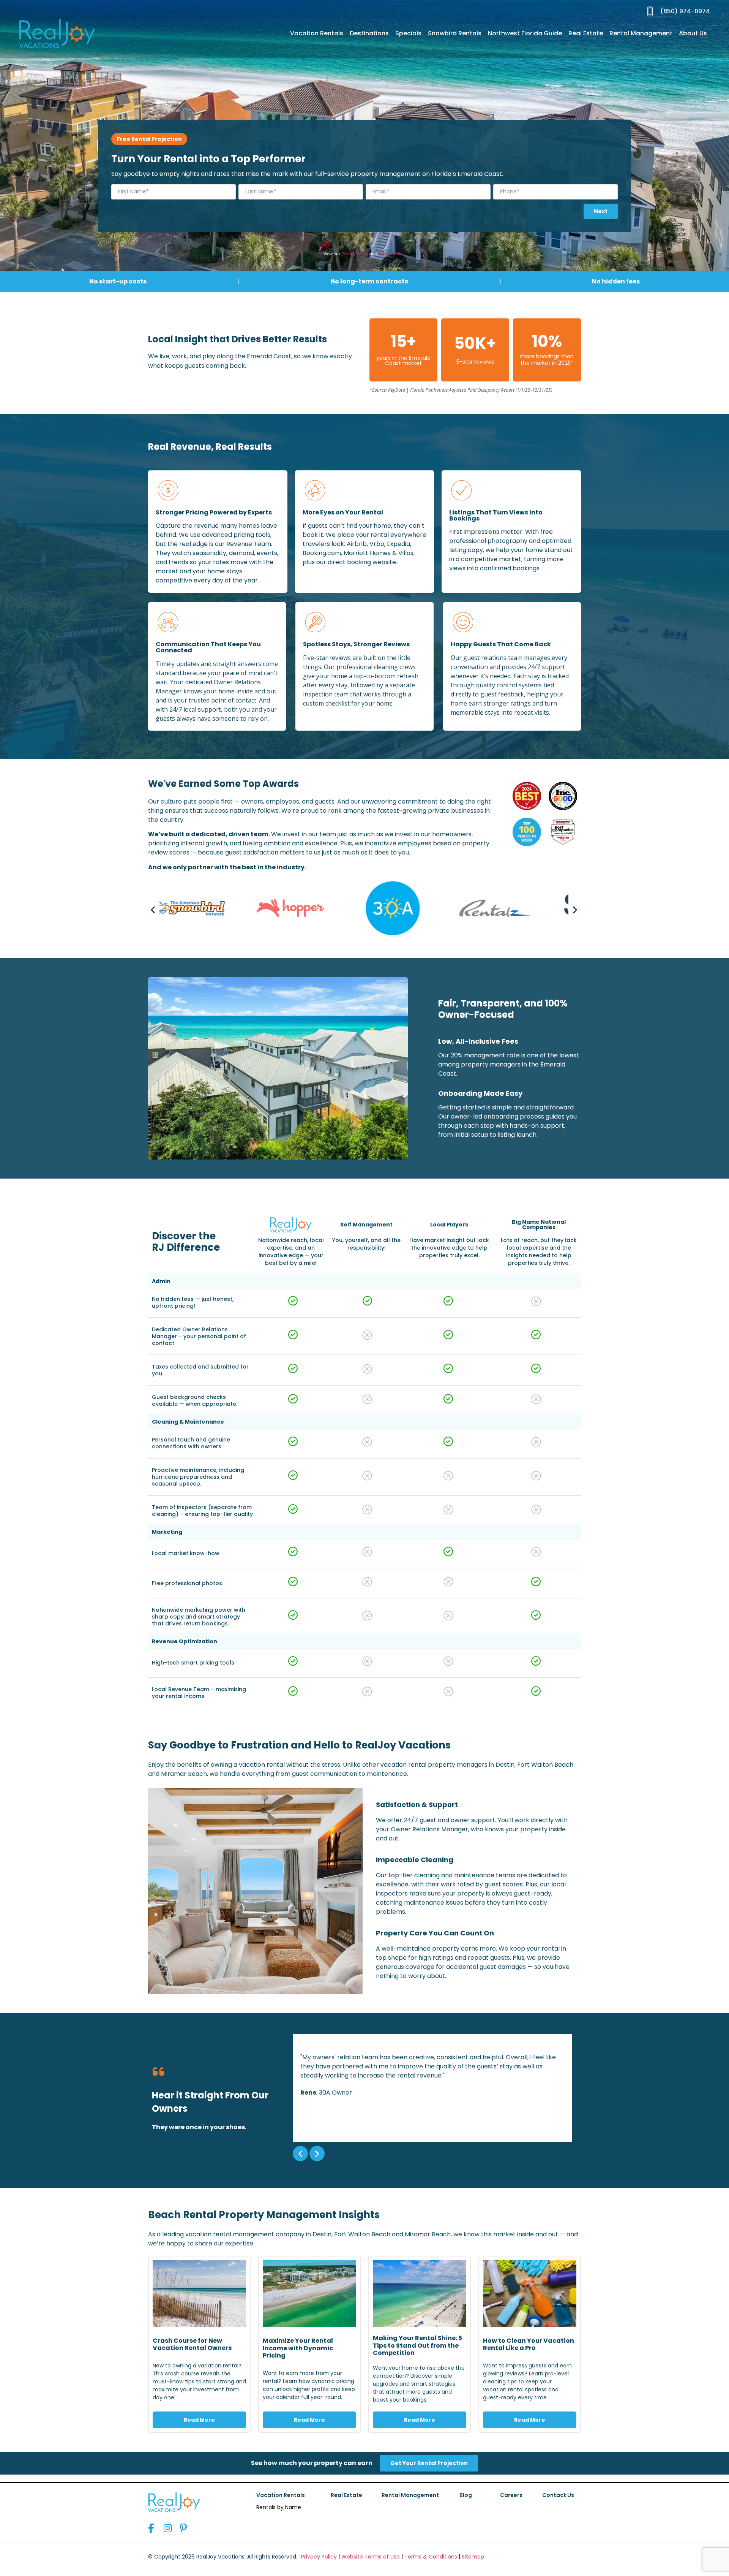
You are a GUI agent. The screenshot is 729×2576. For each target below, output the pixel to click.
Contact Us (558, 2495)
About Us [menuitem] (693, 33)
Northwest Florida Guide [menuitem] (525, 33)
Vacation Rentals (281, 2495)
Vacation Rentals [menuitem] (317, 33)
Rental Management (410, 2495)
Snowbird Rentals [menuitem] (455, 33)
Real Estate (346, 2495)
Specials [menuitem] (408, 33)
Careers (511, 2495)
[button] (153, 909)
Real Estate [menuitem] (586, 33)
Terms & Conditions (431, 2557)
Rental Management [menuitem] (641, 33)
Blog (466, 2495)
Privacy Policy (355, 254)
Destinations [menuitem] (369, 33)
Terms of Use (391, 254)
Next (601, 211)
